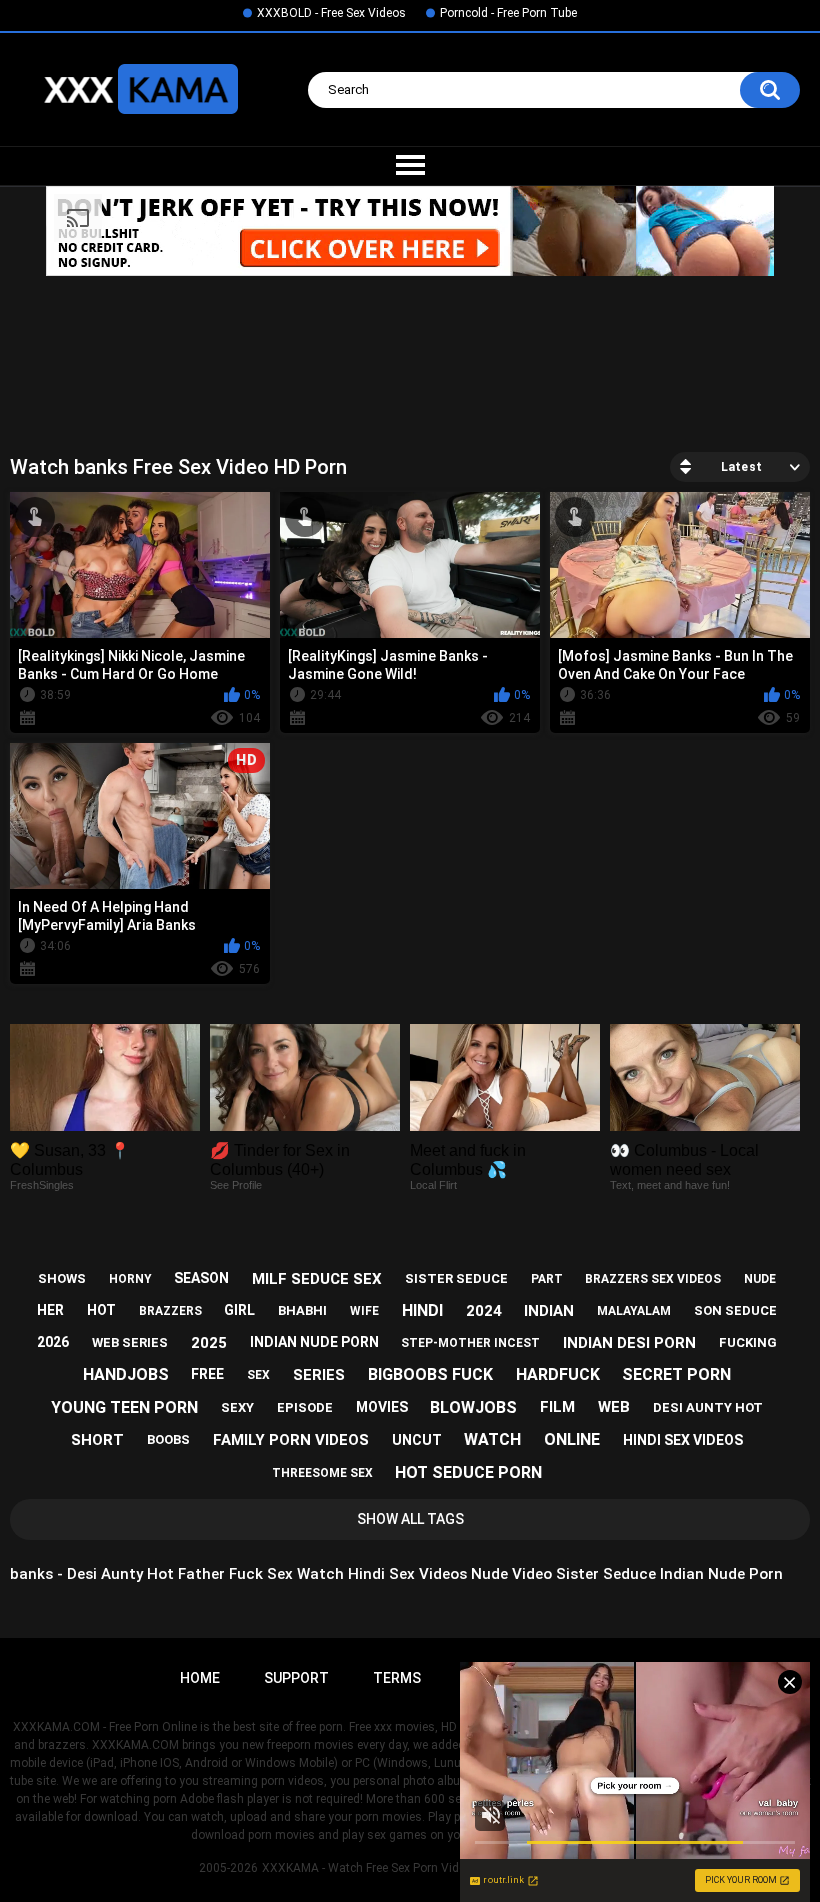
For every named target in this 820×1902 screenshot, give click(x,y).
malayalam (634, 1311)
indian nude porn (314, 1342)
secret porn (676, 1374)
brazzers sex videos (653, 1279)
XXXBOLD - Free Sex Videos (331, 13)
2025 (209, 1343)
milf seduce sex (317, 1279)
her (50, 1310)
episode (305, 1407)
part (547, 1279)
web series (130, 1342)
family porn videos (291, 1440)
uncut (417, 1440)
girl (239, 1310)
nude (760, 1279)
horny (130, 1279)
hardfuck (558, 1374)
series (319, 1375)
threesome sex (322, 1473)
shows (62, 1278)
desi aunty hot (708, 1407)
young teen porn (124, 1407)
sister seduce (456, 1278)
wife (364, 1311)
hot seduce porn (468, 1472)
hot (101, 1310)
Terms (397, 1678)
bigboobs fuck (430, 1374)
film (557, 1407)
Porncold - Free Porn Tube (508, 13)
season (201, 1278)
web (614, 1407)
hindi (422, 1310)
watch (492, 1439)
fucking (748, 1342)
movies (382, 1407)
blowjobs (473, 1407)
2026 (53, 1342)
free (207, 1374)
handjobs (126, 1374)
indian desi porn (629, 1343)
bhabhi (302, 1310)
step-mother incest (470, 1343)
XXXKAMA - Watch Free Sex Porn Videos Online (389, 1868)
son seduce (735, 1310)
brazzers (170, 1311)
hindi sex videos (683, 1440)
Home (200, 1678)
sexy (237, 1407)
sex (258, 1375)
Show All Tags (410, 1519)
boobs (168, 1439)
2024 (484, 1311)
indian (549, 1311)
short (97, 1440)
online (572, 1439)
